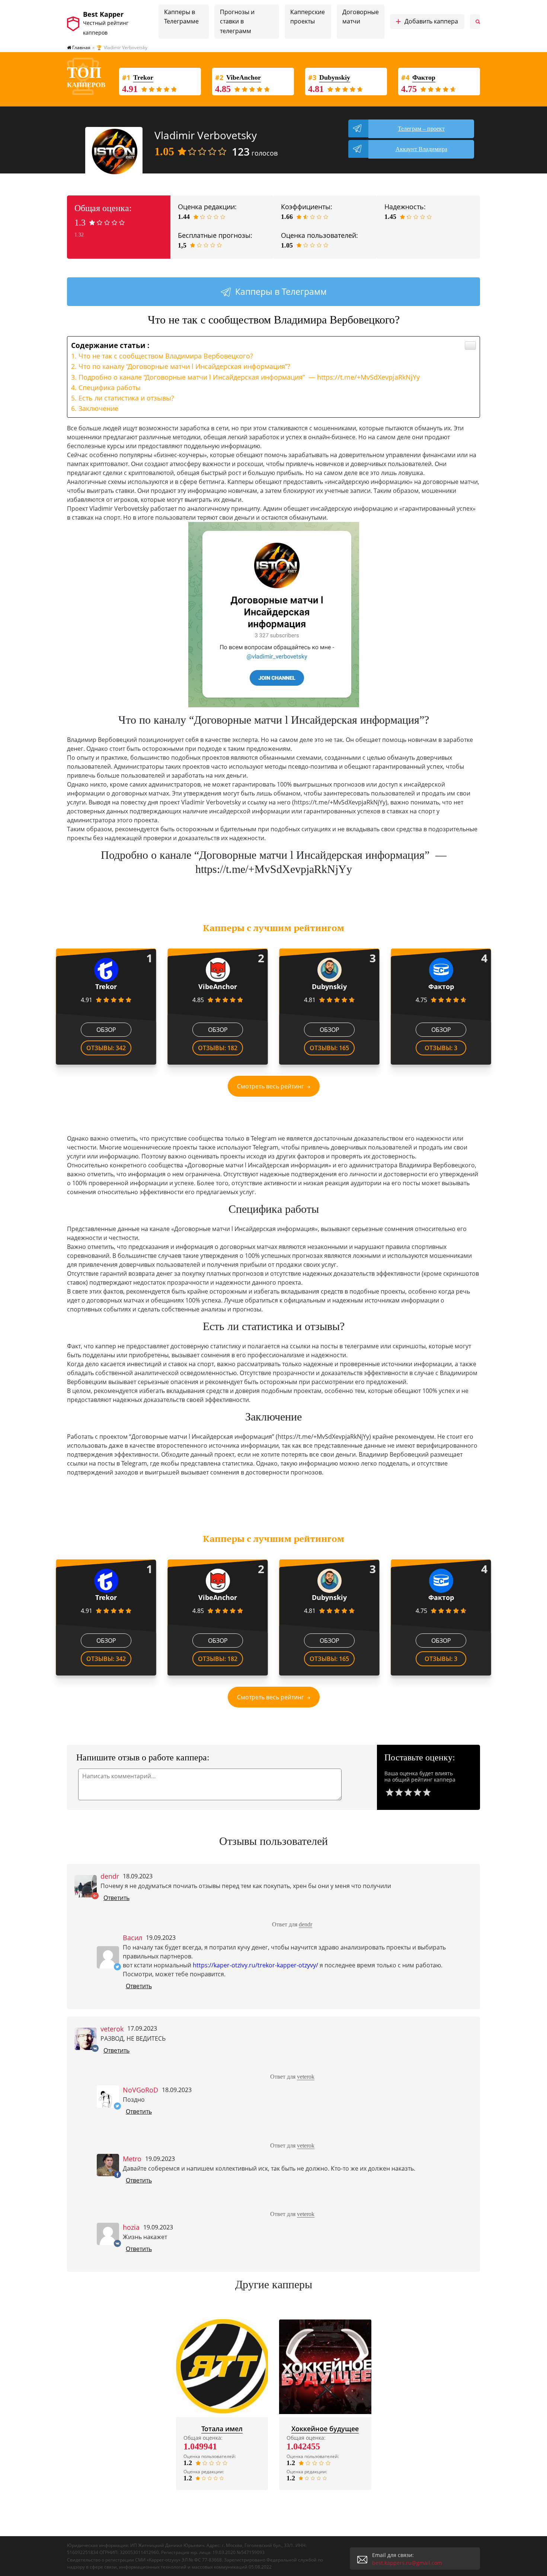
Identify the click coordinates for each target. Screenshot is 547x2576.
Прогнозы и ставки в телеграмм (237, 21)
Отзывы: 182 (218, 1048)
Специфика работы (110, 388)
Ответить (116, 1898)
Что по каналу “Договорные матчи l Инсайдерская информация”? (184, 366)
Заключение (98, 408)
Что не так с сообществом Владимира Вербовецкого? (166, 356)
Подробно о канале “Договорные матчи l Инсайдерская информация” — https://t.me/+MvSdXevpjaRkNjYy (249, 377)
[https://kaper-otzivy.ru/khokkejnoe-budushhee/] (325, 2367)
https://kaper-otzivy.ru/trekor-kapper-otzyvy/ (255, 1965)
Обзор (106, 1030)
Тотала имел (222, 2429)
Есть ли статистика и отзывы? (126, 398)
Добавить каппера (427, 22)
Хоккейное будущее (325, 2429)
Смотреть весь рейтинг (271, 1086)
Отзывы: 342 (106, 1048)
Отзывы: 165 (329, 1048)
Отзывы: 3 (441, 1048)
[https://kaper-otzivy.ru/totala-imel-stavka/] (222, 2367)
